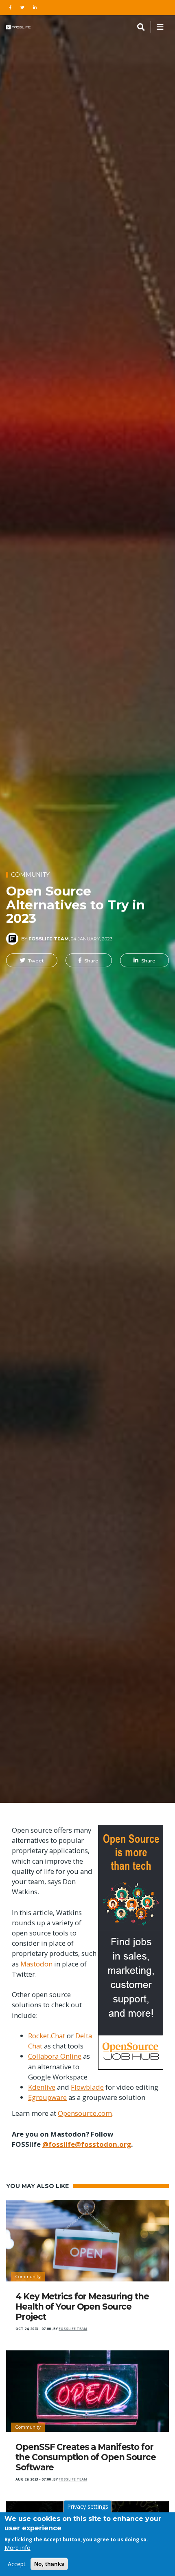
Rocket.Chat (47, 2036)
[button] (32, 960)
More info (17, 2548)
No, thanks (49, 2564)
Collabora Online (55, 2056)
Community (30, 875)
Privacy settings (88, 2506)
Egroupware (47, 2097)
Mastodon (36, 1964)
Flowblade (87, 2087)
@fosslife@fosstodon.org (87, 2144)
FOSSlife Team (49, 939)
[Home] (18, 27)
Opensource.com (85, 2113)
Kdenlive (42, 2087)
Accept (17, 2564)
